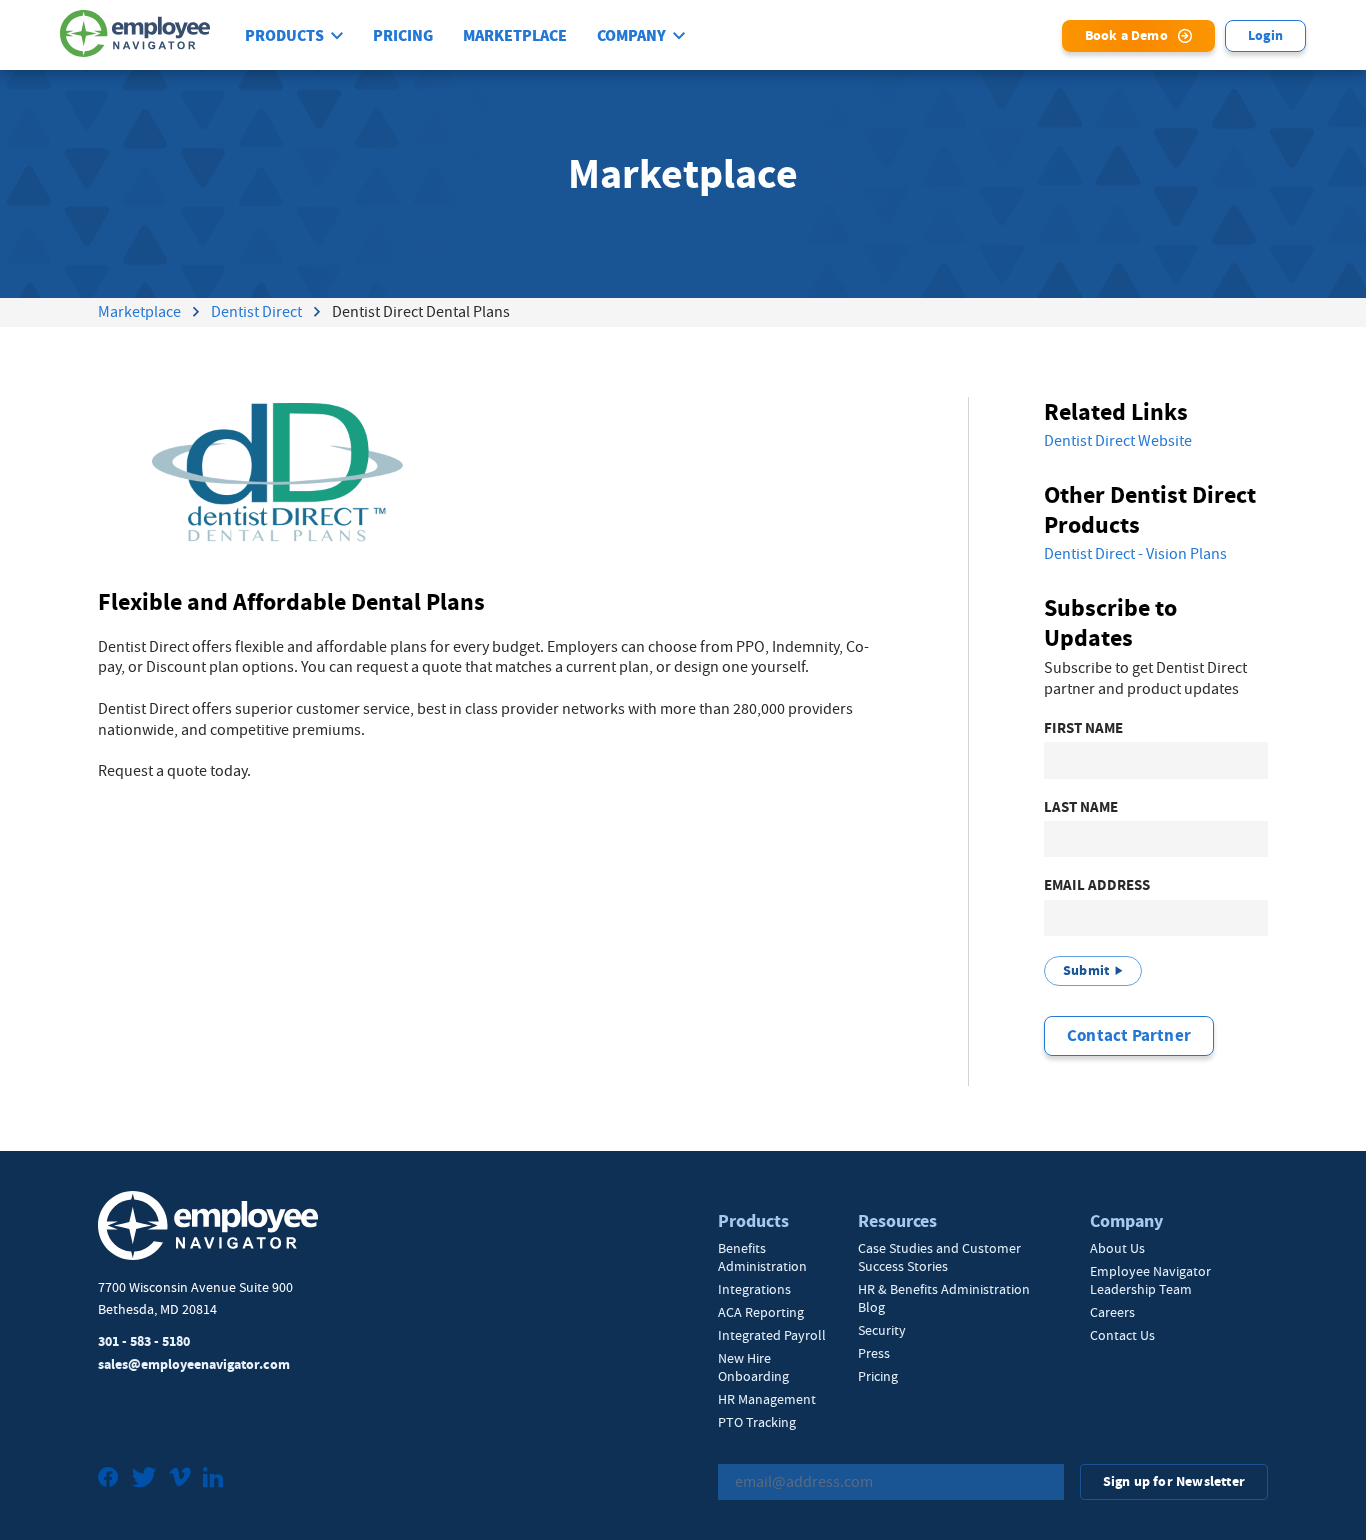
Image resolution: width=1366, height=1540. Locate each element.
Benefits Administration (762, 1257)
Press (874, 1353)
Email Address (1097, 885)
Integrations (754, 1289)
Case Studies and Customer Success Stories (939, 1257)
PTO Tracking (757, 1422)
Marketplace (515, 36)
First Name (1083, 728)
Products (284, 36)
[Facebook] (108, 1479)
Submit (1086, 970)
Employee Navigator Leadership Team (1150, 1280)
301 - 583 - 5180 (144, 1341)
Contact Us (1122, 1335)
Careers (1112, 1312)
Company (631, 36)
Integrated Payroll (772, 1335)
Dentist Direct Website (1118, 441)
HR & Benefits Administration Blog (944, 1298)
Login (1265, 35)
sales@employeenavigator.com (194, 1364)
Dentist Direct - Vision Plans (1135, 554)
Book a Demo (1126, 35)
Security (882, 1330)
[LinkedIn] (213, 1479)
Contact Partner (1129, 1035)
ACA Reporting (761, 1312)
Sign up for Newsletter (1174, 1481)
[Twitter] (144, 1479)
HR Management (767, 1399)
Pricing (403, 36)
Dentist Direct (256, 312)
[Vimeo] (180, 1479)
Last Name (1081, 807)
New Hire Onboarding (753, 1367)
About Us (1117, 1248)
